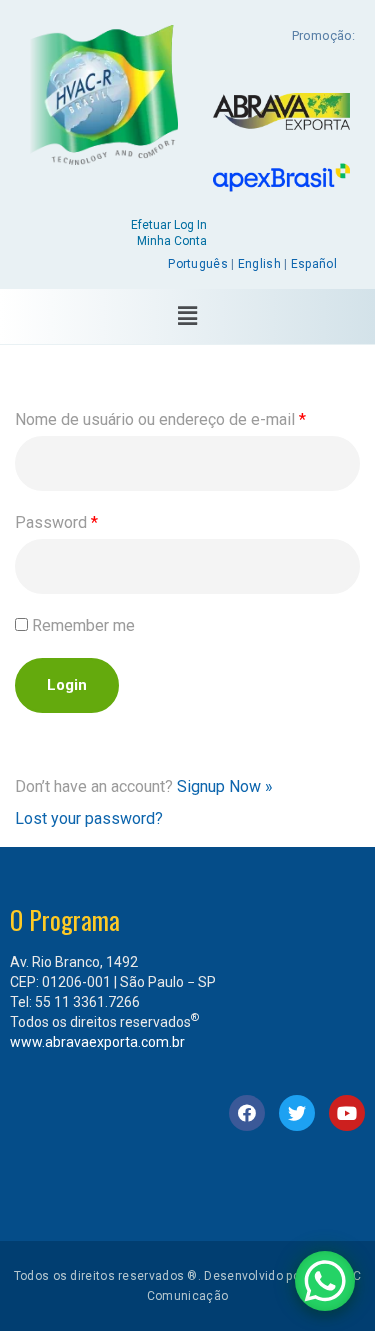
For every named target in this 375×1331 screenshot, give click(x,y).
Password (56, 522)
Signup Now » (225, 786)
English (259, 264)
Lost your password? (89, 818)
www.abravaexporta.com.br (97, 1042)
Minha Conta (172, 241)
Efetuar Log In (169, 225)
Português (198, 264)
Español (314, 264)
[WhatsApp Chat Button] (325, 1281)
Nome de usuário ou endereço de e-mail (160, 419)
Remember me (83, 625)
